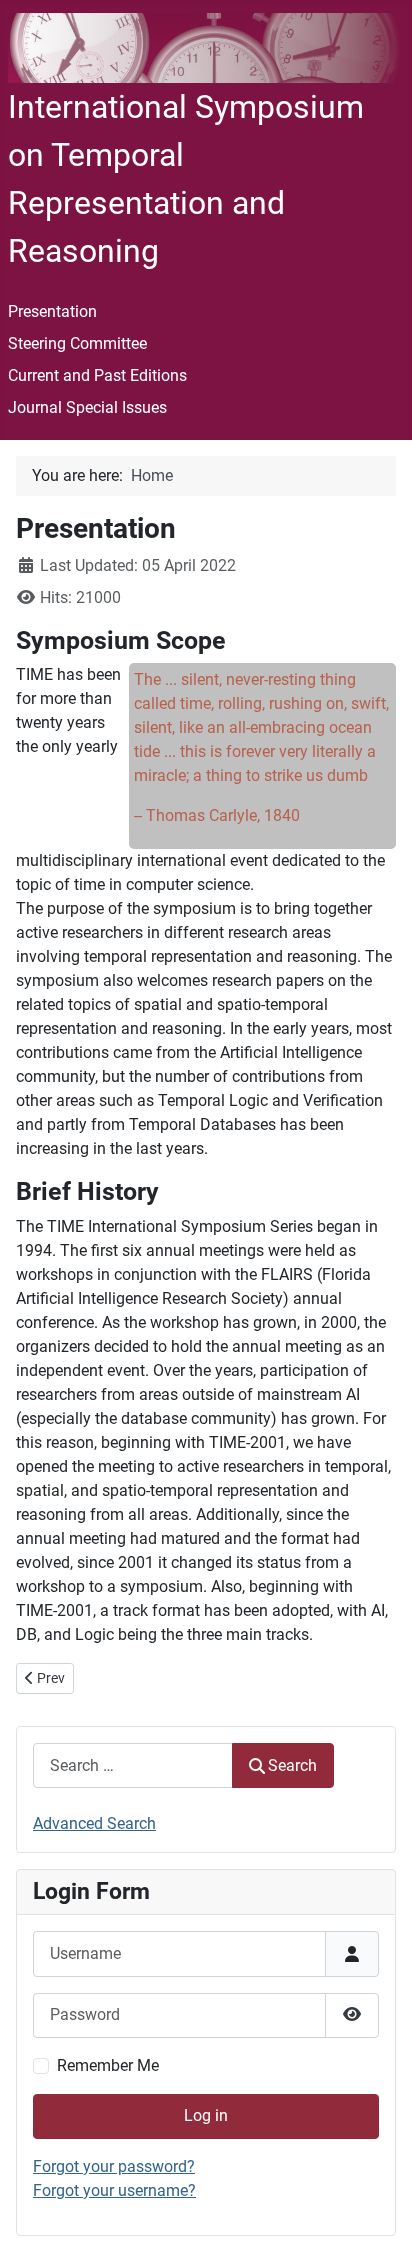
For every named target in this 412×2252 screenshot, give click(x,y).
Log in (206, 2115)
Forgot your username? (114, 2190)
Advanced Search (94, 1823)
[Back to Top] (377, 2215)
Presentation (52, 311)
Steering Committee (77, 343)
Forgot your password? (114, 2166)
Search (292, 1765)
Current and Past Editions (97, 375)
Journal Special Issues (87, 407)
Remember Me (108, 2065)
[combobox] (133, 1765)
